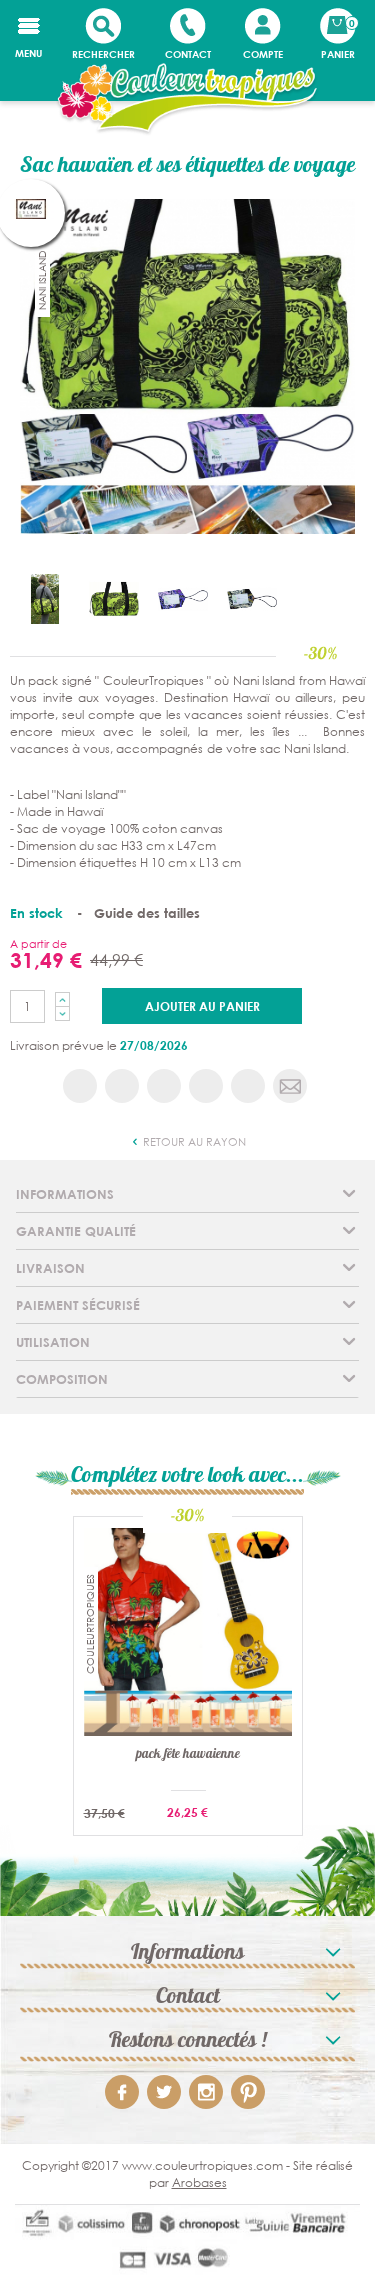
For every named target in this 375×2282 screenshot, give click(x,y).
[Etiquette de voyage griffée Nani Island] (183, 597)
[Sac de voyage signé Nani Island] (114, 597)
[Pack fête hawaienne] (188, 1630)
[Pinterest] (248, 2092)
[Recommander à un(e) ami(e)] (290, 1086)
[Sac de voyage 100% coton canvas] (45, 597)
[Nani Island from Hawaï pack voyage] (187, 365)
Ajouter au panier (202, 1006)
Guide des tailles (147, 913)
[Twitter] (164, 2092)
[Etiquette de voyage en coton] (252, 597)
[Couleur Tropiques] (187, 99)
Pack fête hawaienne (188, 1756)
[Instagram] (206, 2092)
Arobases (199, 2182)
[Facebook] (122, 2092)
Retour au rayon (193, 1142)
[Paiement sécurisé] (187, 2243)
